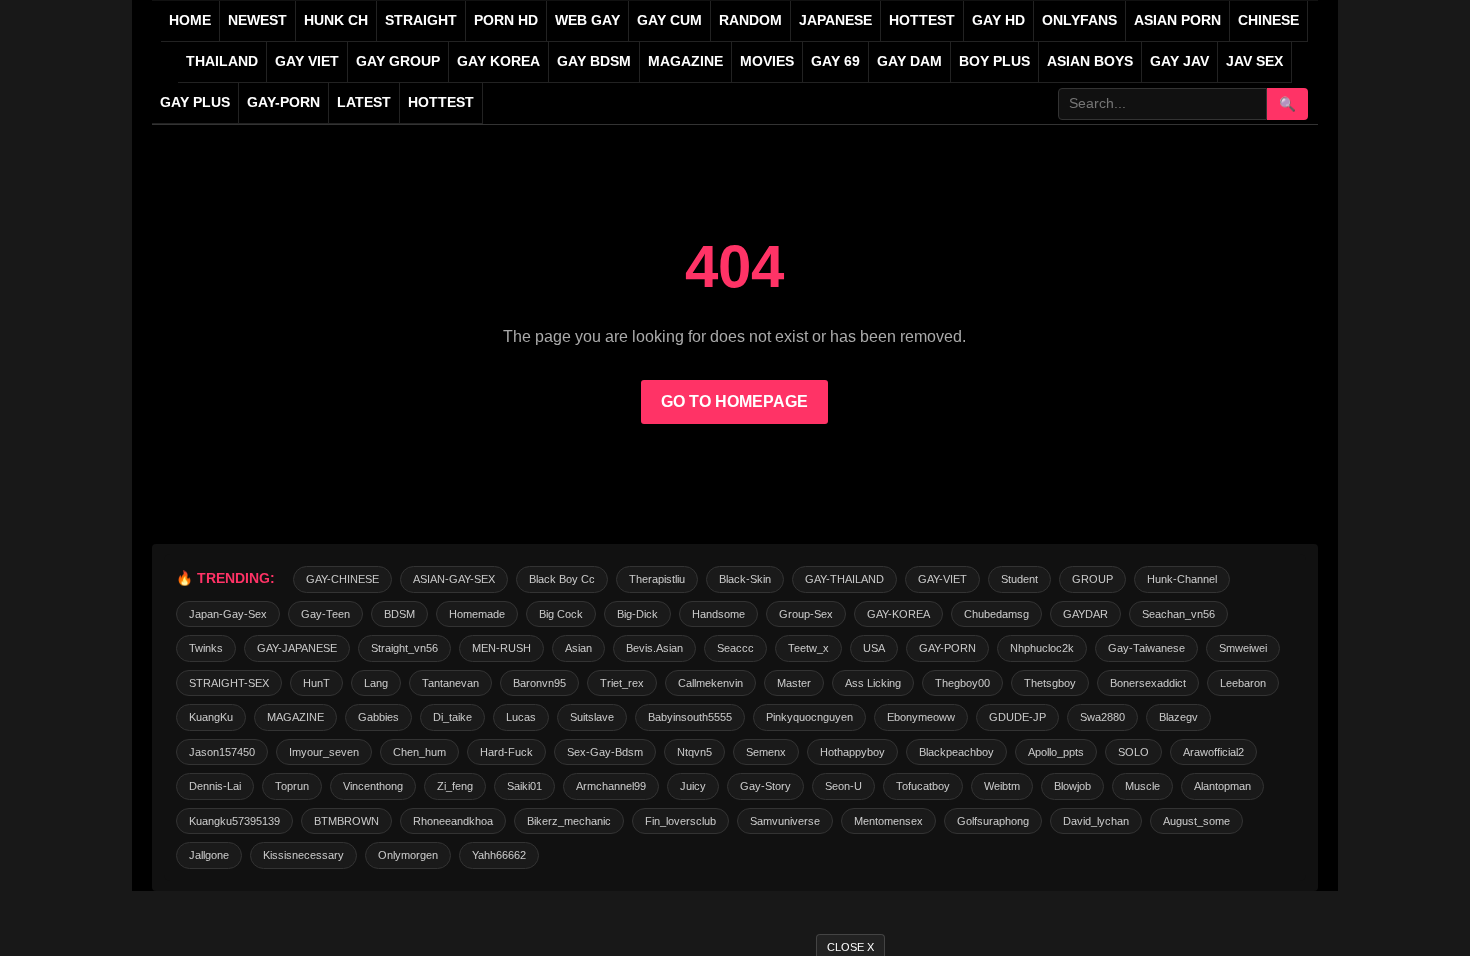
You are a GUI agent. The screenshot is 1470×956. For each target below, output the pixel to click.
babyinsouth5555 (690, 717)
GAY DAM (909, 61)
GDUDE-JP (1017, 717)
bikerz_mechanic (569, 821)
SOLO (1133, 752)
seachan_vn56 (1178, 614)
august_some (1196, 821)
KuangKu (211, 717)
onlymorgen (408, 855)
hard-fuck (506, 752)
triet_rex (622, 683)
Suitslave (592, 717)
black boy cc (562, 579)
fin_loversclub (680, 821)
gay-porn (283, 102)
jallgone (209, 855)
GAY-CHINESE (342, 579)
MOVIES (767, 61)
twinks (206, 648)
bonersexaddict (1148, 683)
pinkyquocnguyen (809, 717)
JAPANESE (835, 20)
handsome (718, 614)
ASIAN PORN (1177, 20)
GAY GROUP (398, 61)
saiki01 (524, 786)
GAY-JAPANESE (297, 648)
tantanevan (450, 683)
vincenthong (373, 786)
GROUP (1092, 579)
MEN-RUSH (501, 648)
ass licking (873, 683)
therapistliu (657, 579)
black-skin (745, 579)
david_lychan (1096, 821)
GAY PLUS (195, 102)
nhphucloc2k (1042, 648)
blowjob (1072, 786)
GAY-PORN (947, 648)
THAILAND (222, 61)
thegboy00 (962, 683)
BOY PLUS (994, 61)
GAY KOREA (498, 61)
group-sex (806, 614)
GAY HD (998, 20)
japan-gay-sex (228, 614)
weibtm (1002, 786)
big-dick (637, 614)
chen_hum (419, 752)
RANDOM (750, 20)
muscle (1142, 786)
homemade (477, 614)
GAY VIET (307, 61)
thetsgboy (1050, 683)
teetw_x (808, 648)
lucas (521, 717)
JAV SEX (1254, 61)
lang (376, 683)
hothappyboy (852, 752)
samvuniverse (785, 821)
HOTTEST (922, 20)
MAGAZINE (685, 61)
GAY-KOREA (898, 614)
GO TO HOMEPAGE (734, 401)
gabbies (378, 717)
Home (190, 20)
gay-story (765, 786)
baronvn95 (539, 683)
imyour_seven (324, 752)
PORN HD (506, 20)
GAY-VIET (942, 579)
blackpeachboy (956, 752)
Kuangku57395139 (234, 821)
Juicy (693, 786)
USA (874, 648)
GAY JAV (1179, 61)
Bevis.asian (654, 648)
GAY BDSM (594, 61)
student (1019, 579)
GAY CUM (669, 20)
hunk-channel (1182, 579)
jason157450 (222, 752)
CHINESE (1268, 20)
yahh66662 (499, 855)
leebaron (1243, 683)
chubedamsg (996, 614)
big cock (561, 614)
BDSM (399, 614)
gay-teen (325, 614)
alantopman (1222, 786)
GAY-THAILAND (844, 579)
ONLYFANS (1079, 20)
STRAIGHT (421, 20)
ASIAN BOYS (1090, 61)
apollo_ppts (1056, 752)
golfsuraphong (993, 821)
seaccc (735, 648)
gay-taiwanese (1146, 648)
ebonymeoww (921, 717)
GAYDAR (1085, 614)
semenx (766, 752)
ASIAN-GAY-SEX (454, 579)
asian (578, 648)
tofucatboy (923, 786)
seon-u (843, 786)
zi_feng (455, 786)
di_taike (452, 717)
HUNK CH (336, 20)
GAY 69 (835, 61)
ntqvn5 (694, 752)
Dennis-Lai (215, 786)
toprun (292, 786)
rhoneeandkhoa (453, 821)
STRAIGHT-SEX (229, 683)
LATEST (364, 102)
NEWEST (257, 20)
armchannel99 (611, 786)
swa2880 (1102, 717)
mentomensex (888, 821)
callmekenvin (710, 683)
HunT (316, 683)
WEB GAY (587, 20)
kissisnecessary (303, 855)
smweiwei (1243, 648)
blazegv (1178, 717)
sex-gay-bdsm (605, 752)
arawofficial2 (1213, 752)
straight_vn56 (404, 648)
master (794, 683)
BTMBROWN (346, 821)
